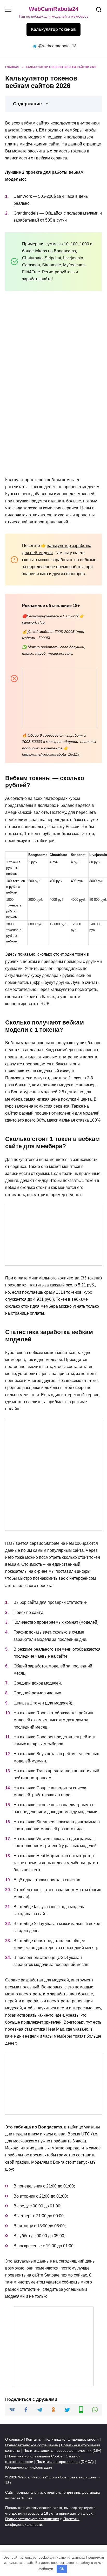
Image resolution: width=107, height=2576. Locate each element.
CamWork (23, 196)
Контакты (34, 2439)
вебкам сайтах (35, 123)
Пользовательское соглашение (32, 2445)
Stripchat (53, 258)
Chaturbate (32, 258)
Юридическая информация (29, 2467)
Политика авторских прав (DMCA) (65, 2462)
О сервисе (14, 2439)
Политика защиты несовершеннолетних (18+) (62, 2450)
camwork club (33, 622)
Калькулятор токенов (53, 29)
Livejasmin (73, 258)
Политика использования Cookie (35, 2456)
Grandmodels (26, 213)
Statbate (52, 1543)
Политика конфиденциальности (72, 2439)
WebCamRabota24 (54, 9)
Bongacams (65, 251)
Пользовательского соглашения (32, 2519)
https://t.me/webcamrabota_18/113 (51, 754)
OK (62, 2569)
